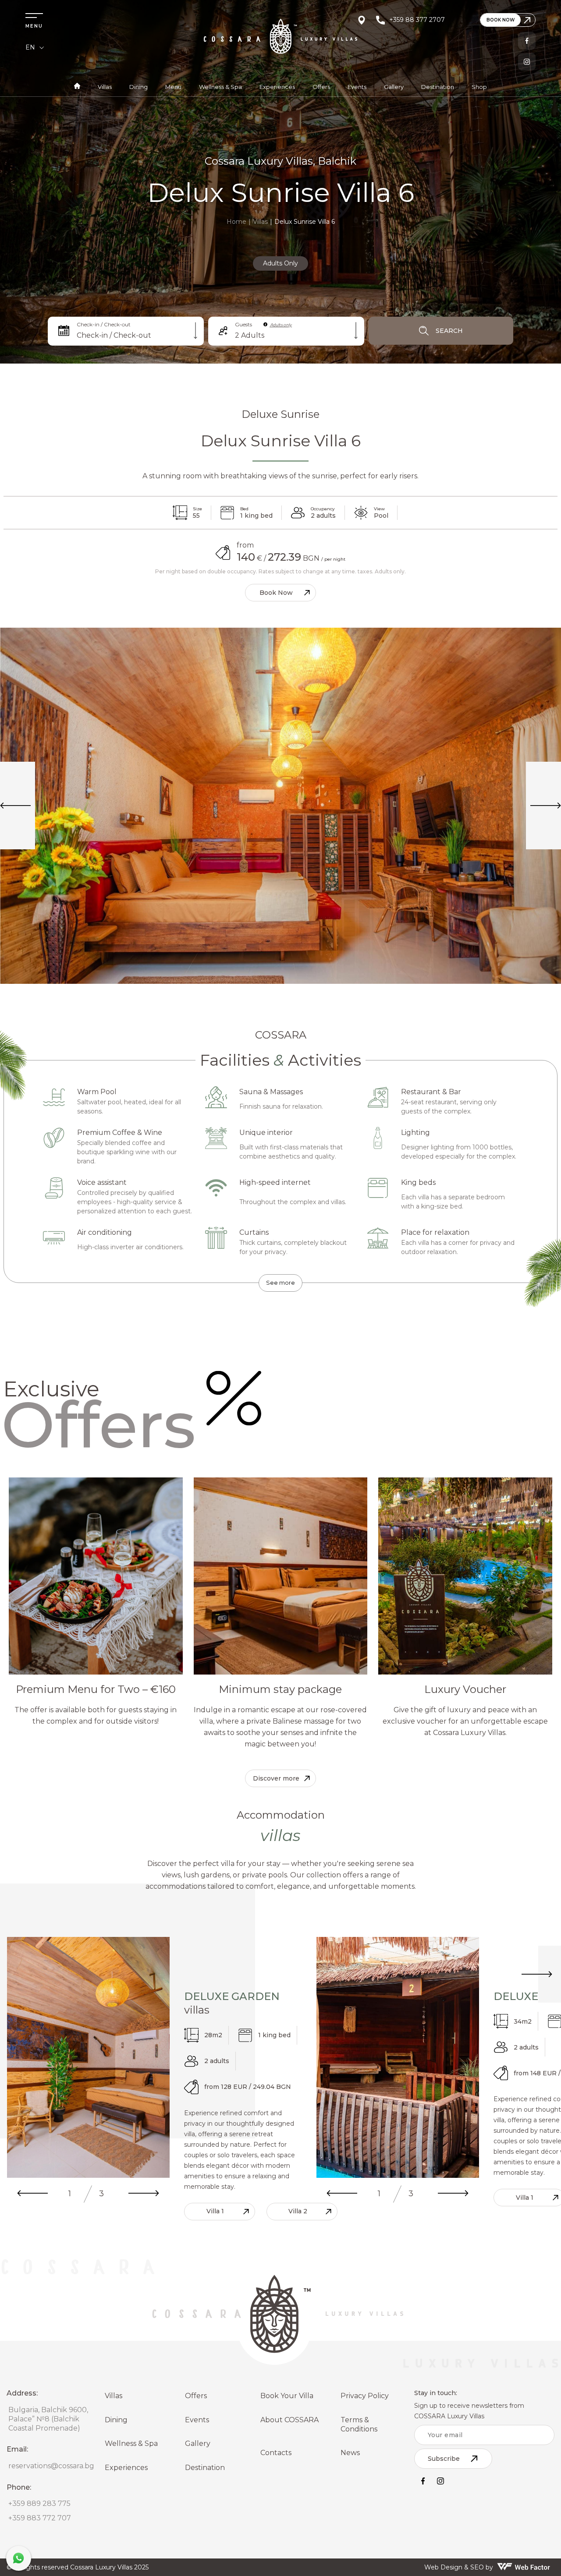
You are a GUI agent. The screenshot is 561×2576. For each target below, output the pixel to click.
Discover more (276, 1778)
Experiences (277, 87)
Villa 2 (298, 2211)
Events (357, 87)
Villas (105, 87)
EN (30, 47)
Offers (321, 87)
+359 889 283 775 (39, 2504)
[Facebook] (527, 41)
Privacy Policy (365, 2396)
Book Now (276, 593)
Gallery (394, 87)
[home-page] (77, 87)
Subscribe (444, 2459)
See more (280, 1283)
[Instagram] (527, 62)
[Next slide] (144, 2194)
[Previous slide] (32, 2194)
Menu (173, 87)
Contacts (276, 2453)
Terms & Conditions (359, 2424)
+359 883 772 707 (40, 2518)
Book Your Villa (287, 2396)
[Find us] (362, 20)
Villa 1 (215, 2211)
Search (449, 331)
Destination (438, 87)
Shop (479, 87)
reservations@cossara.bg (51, 2466)
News (350, 2453)
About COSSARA (289, 2420)
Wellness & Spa (220, 87)
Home (236, 222)
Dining (138, 87)
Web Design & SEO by (459, 2567)
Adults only (281, 325)
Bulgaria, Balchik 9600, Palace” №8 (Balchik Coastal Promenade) (48, 2419)
